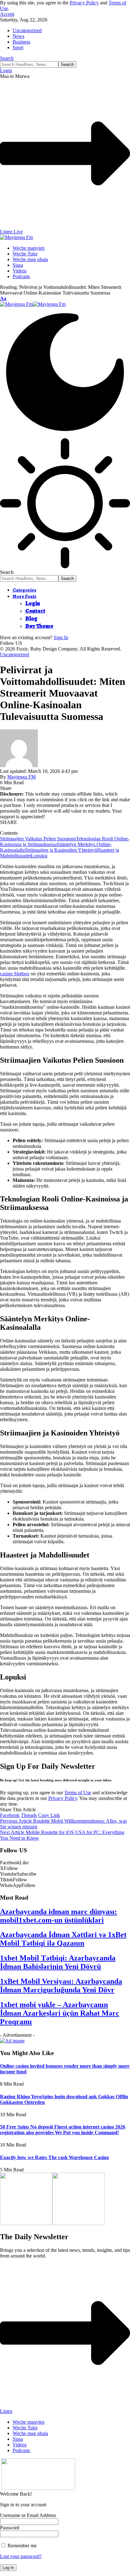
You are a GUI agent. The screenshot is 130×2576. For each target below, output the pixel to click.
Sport (18, 47)
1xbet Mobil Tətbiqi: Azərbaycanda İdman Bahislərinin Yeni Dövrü (58, 1962)
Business (21, 42)
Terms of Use (78, 1793)
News (18, 36)
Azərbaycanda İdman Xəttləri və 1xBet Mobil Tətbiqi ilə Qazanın (63, 1939)
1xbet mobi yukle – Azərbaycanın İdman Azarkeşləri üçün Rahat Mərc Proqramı (60, 2013)
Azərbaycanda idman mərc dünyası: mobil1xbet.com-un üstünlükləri (59, 1916)
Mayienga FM (21, 777)
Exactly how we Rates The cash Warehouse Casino (54, 2157)
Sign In (61, 637)
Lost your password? (21, 2556)
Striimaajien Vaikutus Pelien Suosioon (38, 839)
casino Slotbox (15, 974)
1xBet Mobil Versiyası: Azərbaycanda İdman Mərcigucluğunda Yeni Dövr (61, 1986)
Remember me (21, 2546)
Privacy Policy (84, 3)
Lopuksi (39, 856)
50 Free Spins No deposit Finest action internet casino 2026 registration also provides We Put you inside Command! (63, 2130)
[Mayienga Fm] (33, 304)
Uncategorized (27, 30)
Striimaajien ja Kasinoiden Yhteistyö (61, 850)
